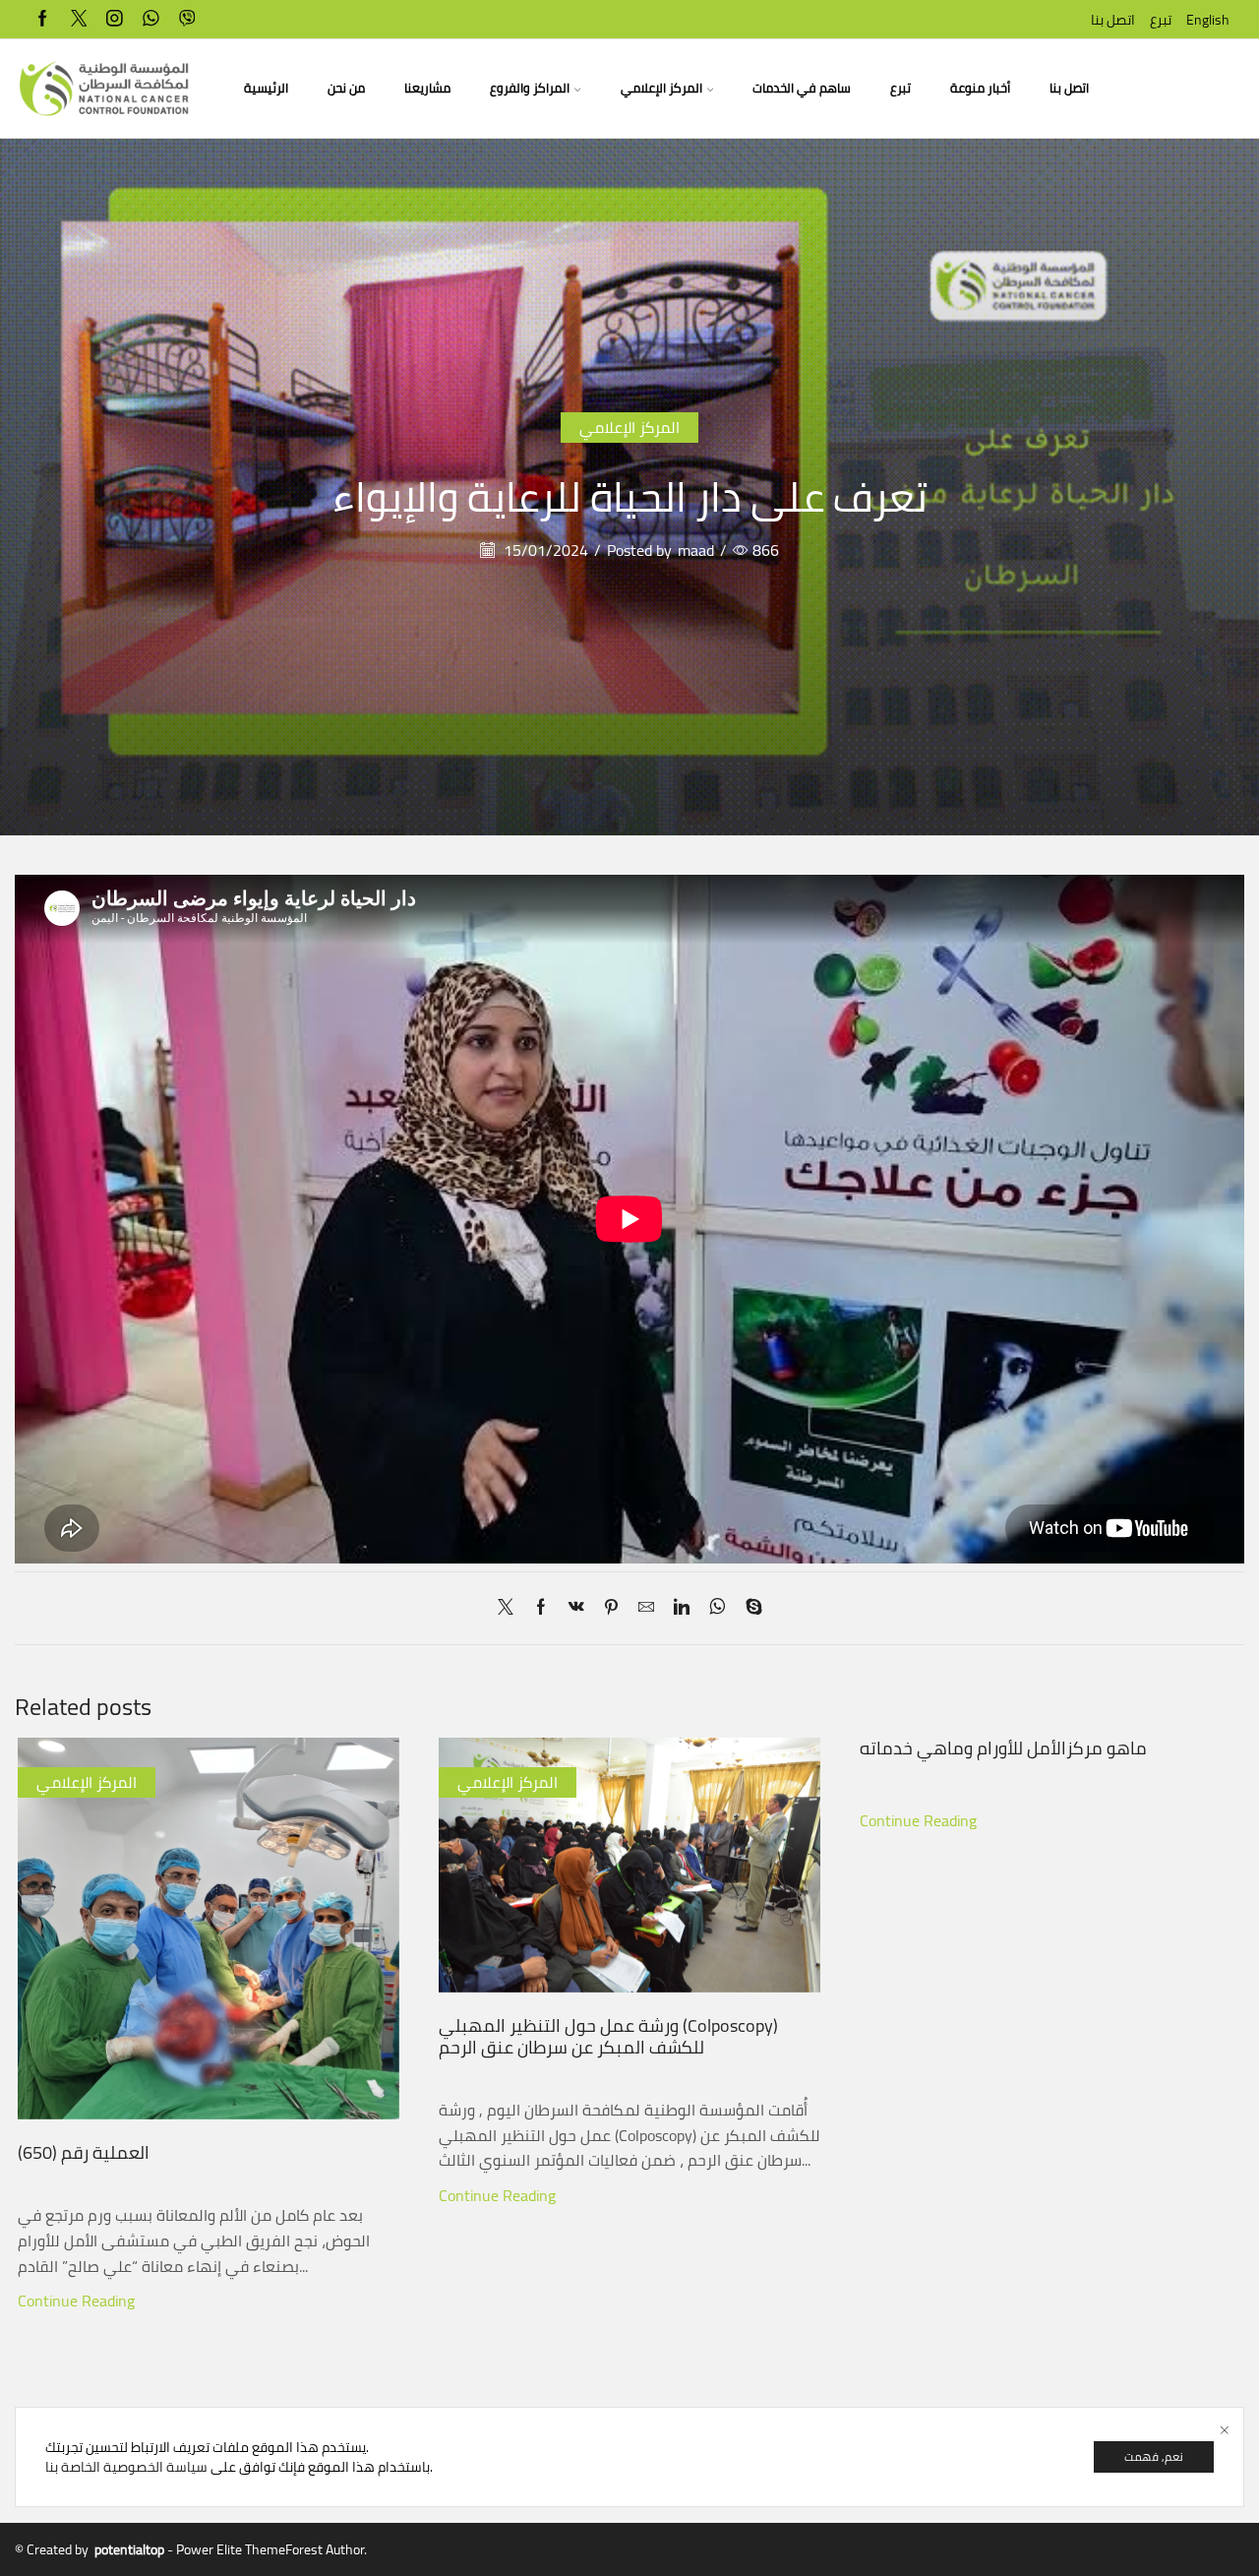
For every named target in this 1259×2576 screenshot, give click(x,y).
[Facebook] (43, 19)
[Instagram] (115, 19)
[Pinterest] (611, 1608)
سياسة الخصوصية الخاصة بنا (126, 2467)
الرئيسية (266, 88)
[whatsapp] (151, 19)
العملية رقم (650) (84, 2152)
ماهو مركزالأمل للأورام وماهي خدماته (1003, 1748)
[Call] (187, 19)
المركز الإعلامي (661, 88)
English (1208, 20)
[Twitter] (79, 19)
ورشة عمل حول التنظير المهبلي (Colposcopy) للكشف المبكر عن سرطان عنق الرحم (608, 2036)
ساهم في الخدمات (802, 88)
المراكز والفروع (530, 88)
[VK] (576, 1608)
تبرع (1161, 20)
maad (696, 551)
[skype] (749, 1608)
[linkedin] (682, 1608)
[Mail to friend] (646, 1608)
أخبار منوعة (980, 88)
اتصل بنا (1113, 20)
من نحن (346, 88)
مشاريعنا (427, 88)
